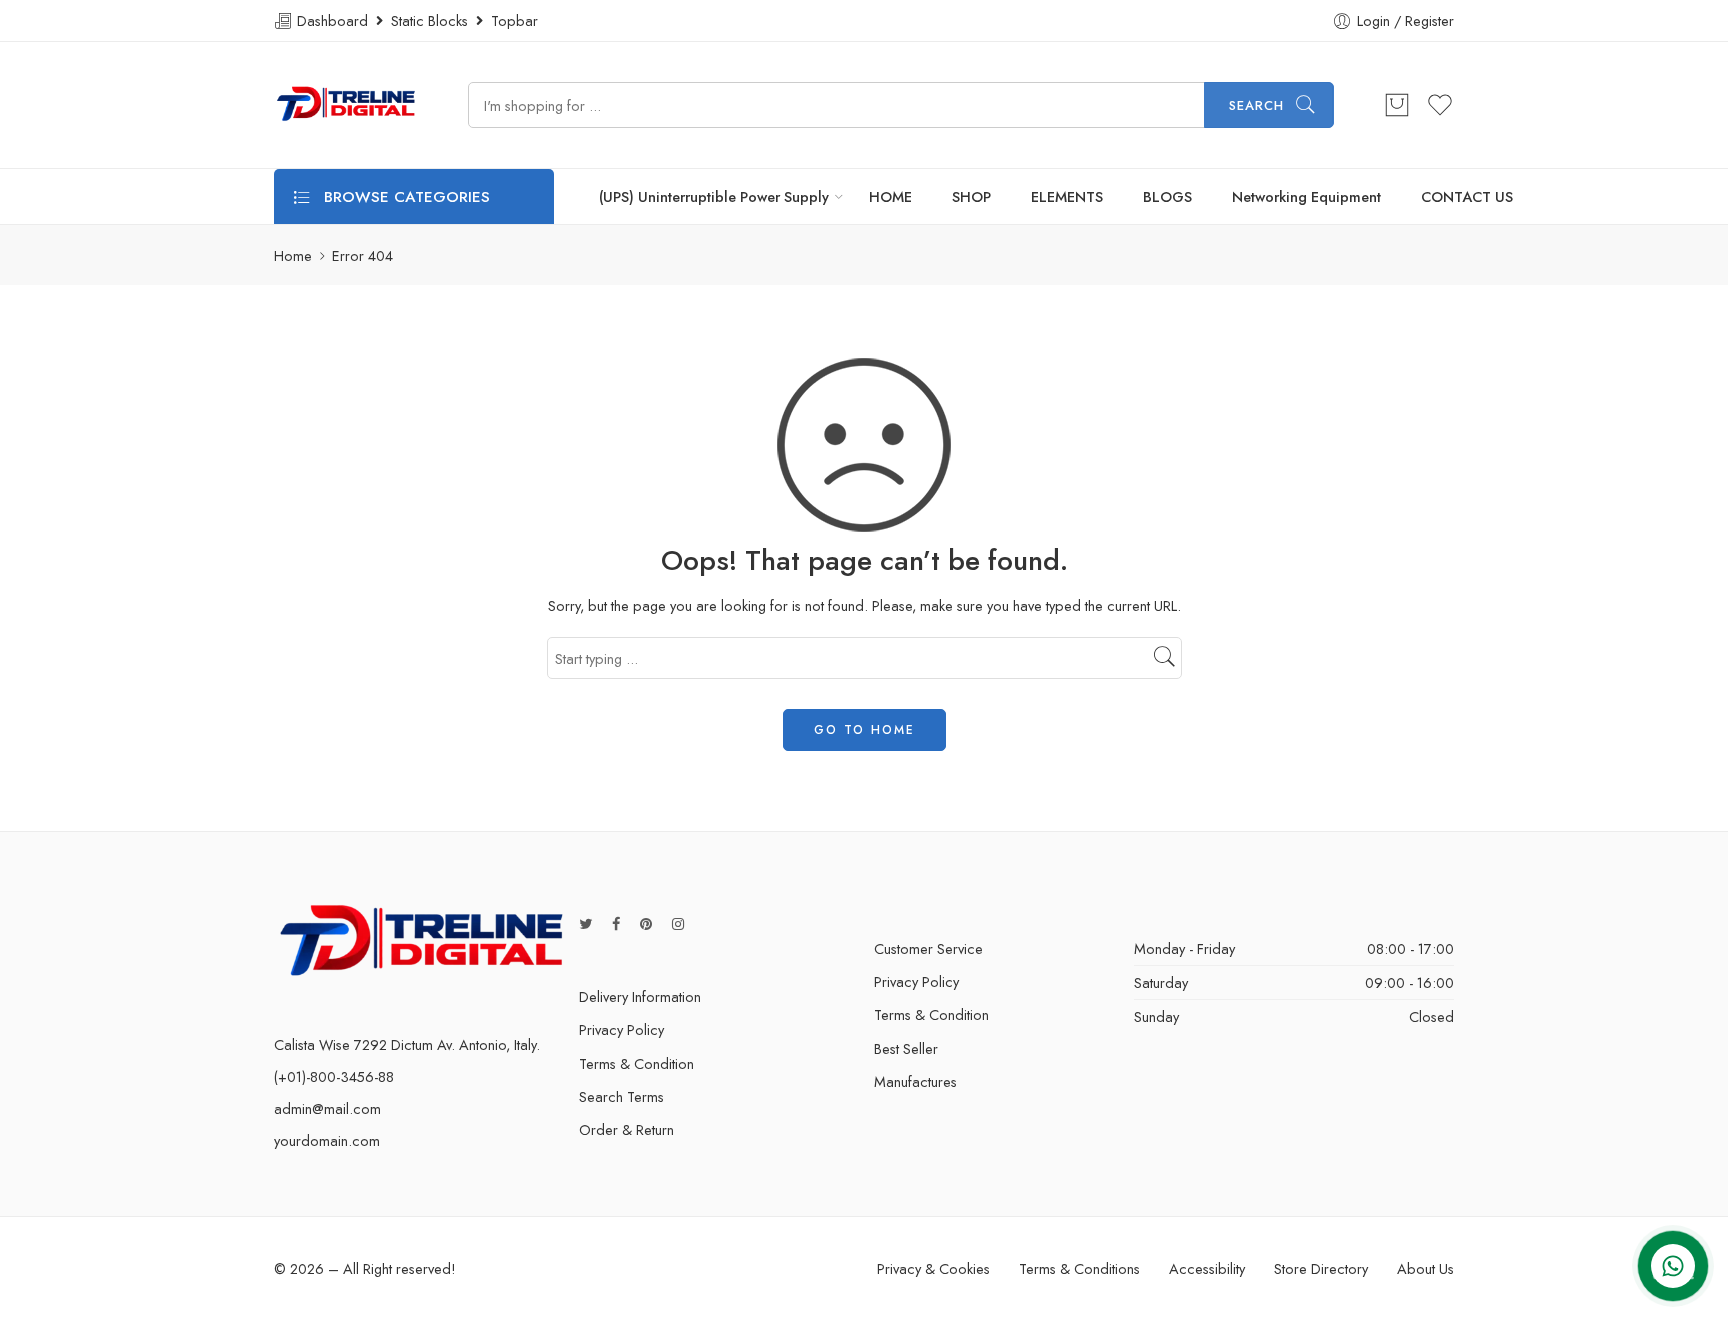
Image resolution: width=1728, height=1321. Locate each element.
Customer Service (928, 948)
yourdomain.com (327, 1140)
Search (1256, 105)
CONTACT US (1467, 196)
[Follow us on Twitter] (585, 923)
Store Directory (1321, 1268)
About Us (1425, 1268)
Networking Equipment (1306, 196)
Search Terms (621, 1096)
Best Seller (906, 1048)
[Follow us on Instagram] (678, 923)
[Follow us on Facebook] (616, 923)
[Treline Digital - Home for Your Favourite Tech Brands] (346, 105)
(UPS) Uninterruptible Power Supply (714, 196)
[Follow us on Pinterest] (646, 923)
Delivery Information (640, 996)
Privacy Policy (621, 1029)
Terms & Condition (636, 1063)
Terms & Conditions (1079, 1268)
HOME (890, 196)
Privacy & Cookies (933, 1268)
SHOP (971, 196)
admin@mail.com (327, 1108)
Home (293, 255)
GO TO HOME (864, 730)
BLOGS (1167, 196)
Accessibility (1207, 1268)
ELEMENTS (1067, 196)
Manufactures (915, 1081)
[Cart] (1397, 105)
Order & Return (626, 1129)
